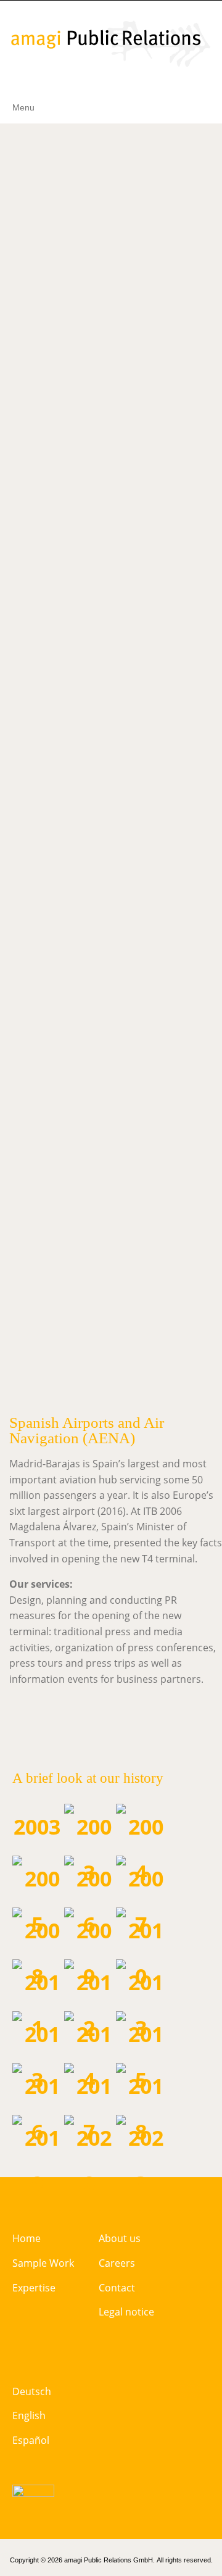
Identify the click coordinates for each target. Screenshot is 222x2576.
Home (27, 2238)
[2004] (141, 1848)
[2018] (141, 2107)
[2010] (141, 1951)
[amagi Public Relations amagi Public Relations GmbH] (111, 44)
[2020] (89, 2159)
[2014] (89, 2055)
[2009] (89, 1951)
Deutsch (32, 2391)
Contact (117, 2288)
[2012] (89, 2003)
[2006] (89, 1899)
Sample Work (43, 2263)
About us (120, 2238)
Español (31, 2440)
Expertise (34, 2288)
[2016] (37, 2107)
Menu (23, 107)
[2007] (141, 1899)
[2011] (37, 2003)
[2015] (141, 2055)
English (29, 2416)
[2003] (89, 1848)
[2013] (37, 2055)
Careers (117, 2263)
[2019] (37, 2159)
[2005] (37, 1899)
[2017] (89, 2107)
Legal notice (126, 2312)
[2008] (37, 1951)
